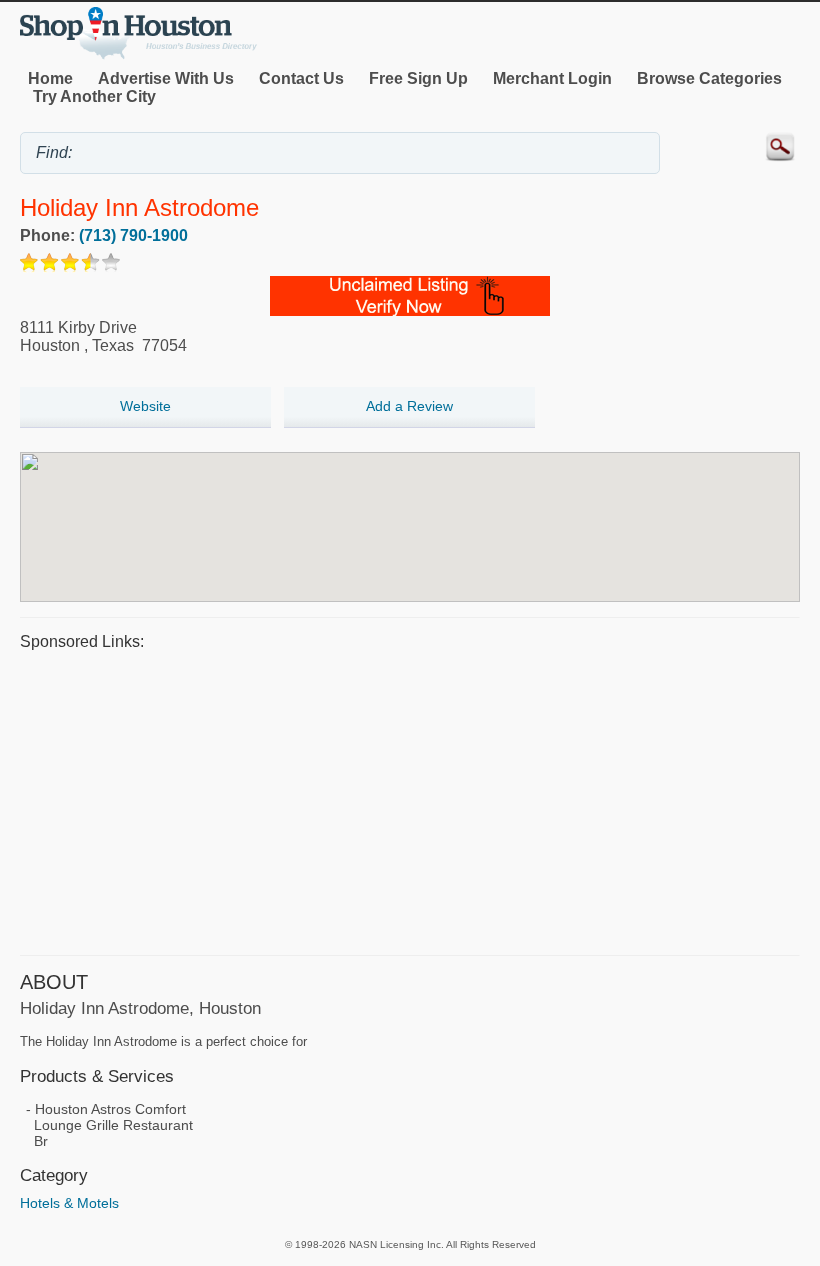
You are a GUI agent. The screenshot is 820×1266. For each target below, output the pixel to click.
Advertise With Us (166, 78)
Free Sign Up (418, 78)
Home (50, 78)
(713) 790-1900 (133, 235)
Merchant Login (552, 78)
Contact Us (301, 78)
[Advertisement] (410, 800)
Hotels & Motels (69, 1203)
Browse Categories (709, 78)
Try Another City (94, 96)
